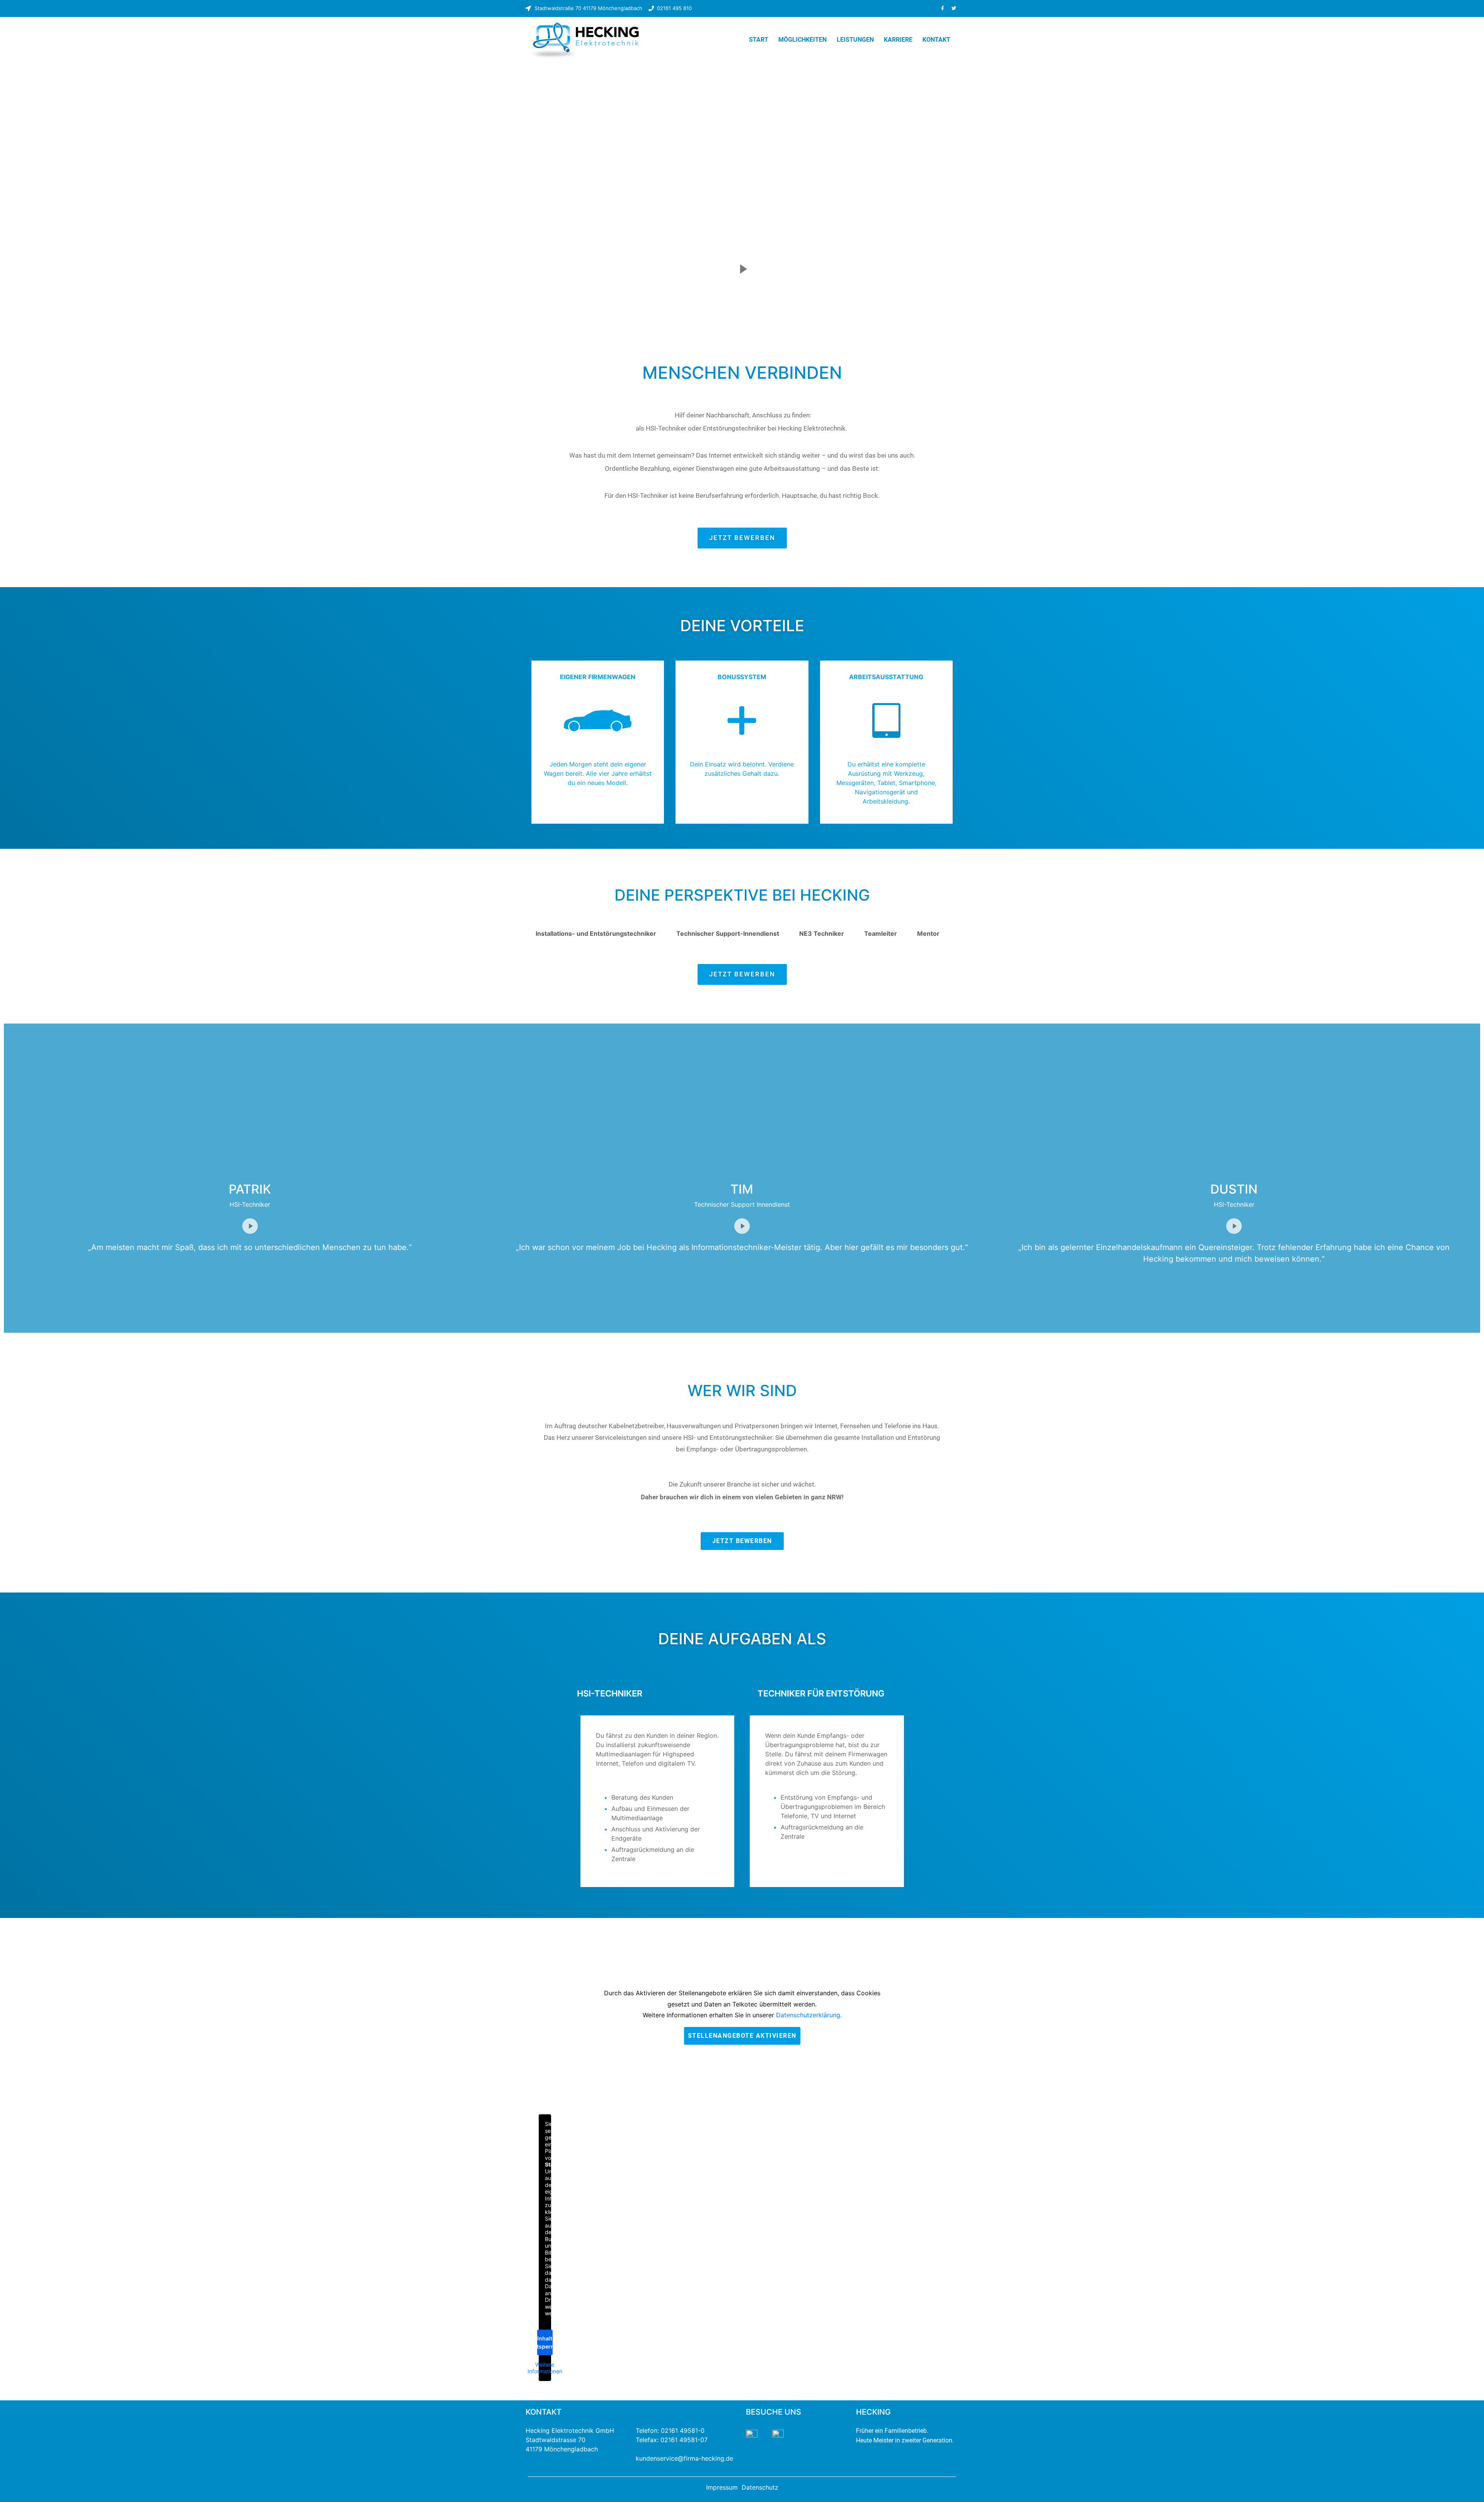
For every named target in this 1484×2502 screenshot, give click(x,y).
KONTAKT (936, 40)
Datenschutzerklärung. (809, 2015)
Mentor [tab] (928, 933)
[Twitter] (954, 9)
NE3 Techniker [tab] (822, 933)
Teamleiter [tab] (881, 933)
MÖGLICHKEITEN (802, 40)
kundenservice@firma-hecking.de (684, 2458)
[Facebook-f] (943, 9)
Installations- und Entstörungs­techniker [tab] (596, 933)
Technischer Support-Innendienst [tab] (728, 933)
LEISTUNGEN (855, 40)
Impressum (722, 2487)
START (759, 40)
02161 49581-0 (683, 2430)
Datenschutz (760, 2487)
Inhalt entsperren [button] (545, 2342)
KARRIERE (898, 40)
